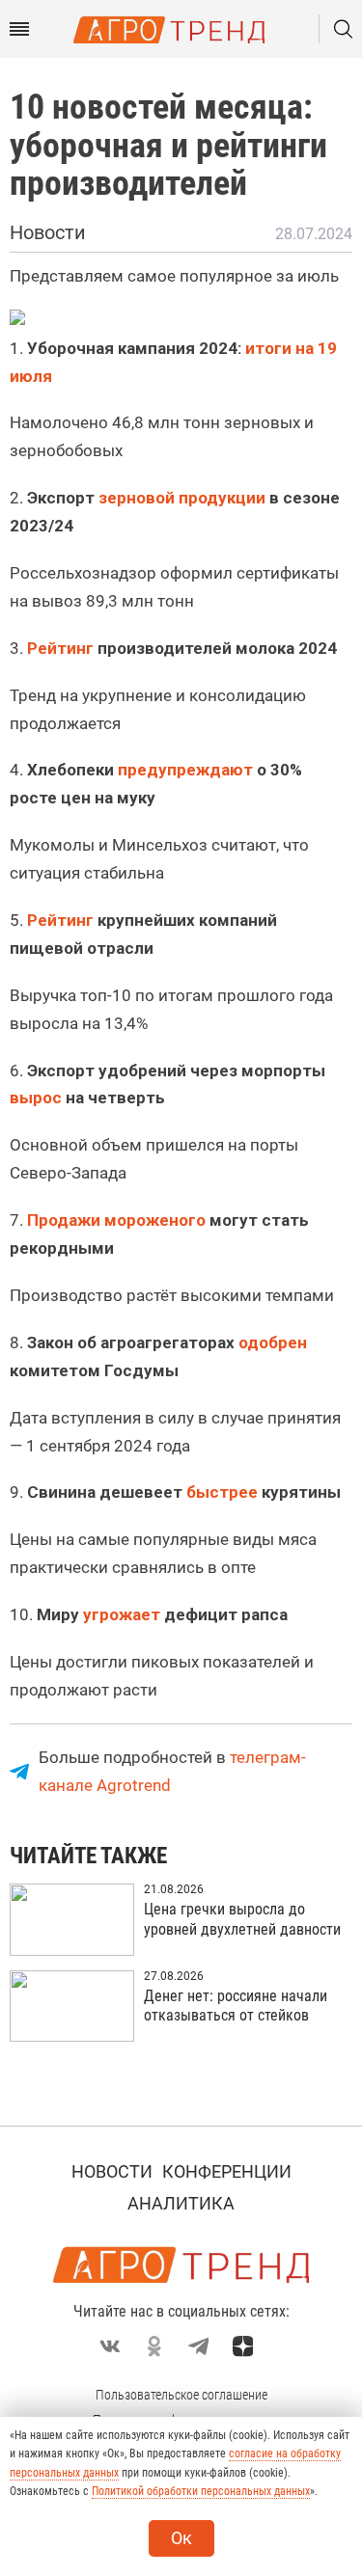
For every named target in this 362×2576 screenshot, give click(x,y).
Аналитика (181, 2203)
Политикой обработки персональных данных (201, 2491)
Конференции (227, 2171)
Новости (112, 2171)
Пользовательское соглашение (181, 2395)
